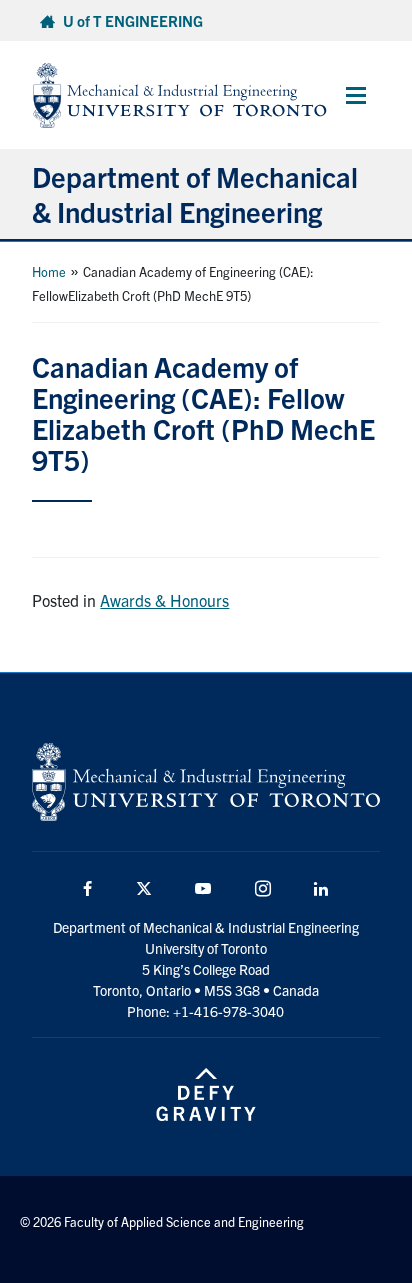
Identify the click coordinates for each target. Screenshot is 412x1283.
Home (49, 271)
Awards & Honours (164, 600)
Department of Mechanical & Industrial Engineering (195, 193)
